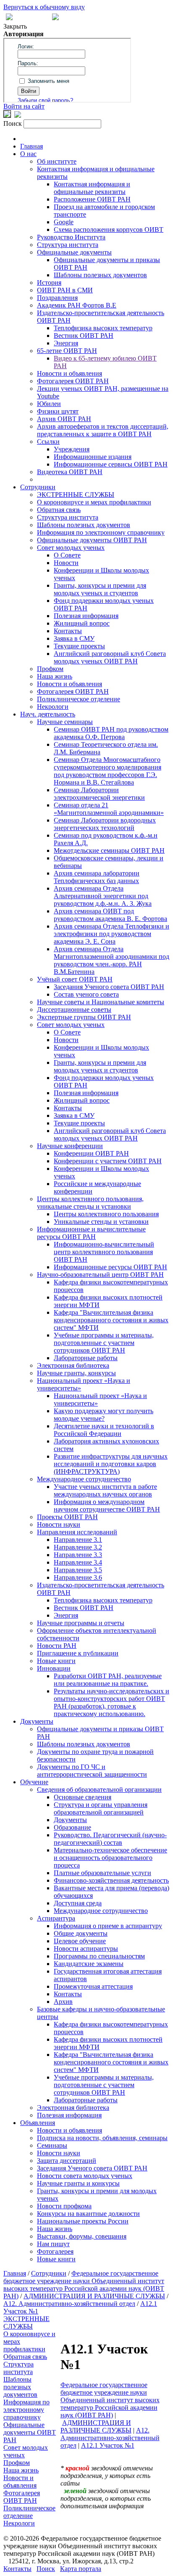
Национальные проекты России (83, 2221)
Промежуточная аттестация (93, 1986)
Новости (66, 563)
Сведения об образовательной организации (99, 1789)
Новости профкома (64, 2206)
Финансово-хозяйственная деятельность (111, 1880)
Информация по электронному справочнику (101, 532)
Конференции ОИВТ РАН (91, 1153)
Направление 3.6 (78, 1577)
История (49, 283)
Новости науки (59, 1524)
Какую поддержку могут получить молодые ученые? (104, 1415)
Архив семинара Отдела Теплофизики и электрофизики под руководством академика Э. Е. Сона (111, 934)
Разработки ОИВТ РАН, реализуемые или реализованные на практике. (108, 1680)
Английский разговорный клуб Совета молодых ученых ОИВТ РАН (110, 657)
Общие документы (81, 1933)
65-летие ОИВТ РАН (67, 351)
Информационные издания (93, 457)
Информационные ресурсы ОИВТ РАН (110, 1267)
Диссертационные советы (74, 1009)
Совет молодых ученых (71, 548)
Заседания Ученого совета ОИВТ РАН (109, 987)
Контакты (68, 631)
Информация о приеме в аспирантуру (108, 1926)
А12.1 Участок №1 (108, 2445)
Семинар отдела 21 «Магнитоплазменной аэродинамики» (109, 809)
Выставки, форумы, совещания (82, 2236)
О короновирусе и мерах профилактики (94, 502)
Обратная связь (59, 510)
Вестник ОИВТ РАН (84, 336)
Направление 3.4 (78, 1562)
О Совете (67, 555)
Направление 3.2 (78, 1547)
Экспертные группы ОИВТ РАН (84, 1017)
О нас (28, 154)
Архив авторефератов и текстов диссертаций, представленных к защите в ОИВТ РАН (103, 430)
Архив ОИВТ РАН (64, 419)
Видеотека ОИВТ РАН (70, 472)
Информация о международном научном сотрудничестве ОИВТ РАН (107, 1506)
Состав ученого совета (86, 994)
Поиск (46, 2569)
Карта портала (81, 2569)
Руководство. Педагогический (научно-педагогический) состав (110, 1839)
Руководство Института (71, 237)
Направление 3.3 (78, 1555)
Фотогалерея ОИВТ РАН (73, 381)
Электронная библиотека (73, 1365)
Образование (72, 1827)
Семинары (52, 2145)
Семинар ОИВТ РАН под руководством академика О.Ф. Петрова (111, 733)
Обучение (34, 1782)
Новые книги (56, 1661)
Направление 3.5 (78, 1570)
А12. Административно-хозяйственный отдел (69, 2304)
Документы (37, 1721)
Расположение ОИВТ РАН (92, 199)
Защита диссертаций (67, 2161)
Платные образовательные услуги (102, 1873)
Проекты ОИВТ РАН (67, 1517)
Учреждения (72, 449)
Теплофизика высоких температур (103, 328)
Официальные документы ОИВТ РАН (92, 540)
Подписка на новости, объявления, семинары (102, 2138)
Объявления (38, 2123)
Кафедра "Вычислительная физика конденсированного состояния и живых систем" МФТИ (111, 1320)
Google (64, 222)
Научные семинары (65, 722)
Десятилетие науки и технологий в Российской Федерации (104, 1430)
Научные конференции (70, 1146)
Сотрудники (38, 487)
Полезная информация (86, 616)
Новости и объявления (69, 373)
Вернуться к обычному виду (44, 7)
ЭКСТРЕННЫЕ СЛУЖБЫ (76, 495)
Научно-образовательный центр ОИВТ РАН (100, 1275)
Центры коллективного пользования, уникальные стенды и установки (90, 1203)
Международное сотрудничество (84, 1479)
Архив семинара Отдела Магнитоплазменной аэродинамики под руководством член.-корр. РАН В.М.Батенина (111, 960)
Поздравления (57, 298)
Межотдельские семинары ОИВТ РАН (109, 850)
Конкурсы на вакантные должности (88, 2214)
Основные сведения (83, 1797)
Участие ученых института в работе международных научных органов (105, 1490)
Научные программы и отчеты (81, 1623)
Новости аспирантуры (86, 1949)
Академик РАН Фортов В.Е (77, 305)
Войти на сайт (24, 106)
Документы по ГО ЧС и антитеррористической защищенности (92, 1771)
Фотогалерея (55, 2251)
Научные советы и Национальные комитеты (101, 1002)
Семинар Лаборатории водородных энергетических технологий (105, 824)
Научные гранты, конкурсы (76, 1373)
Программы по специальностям (99, 1956)
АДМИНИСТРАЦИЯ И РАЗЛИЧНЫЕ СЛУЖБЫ (94, 2296)
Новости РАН (57, 1646)
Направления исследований (77, 1532)
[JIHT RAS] (18, 115)
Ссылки (48, 442)
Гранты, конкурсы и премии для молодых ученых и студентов (100, 589)
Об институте (57, 161)
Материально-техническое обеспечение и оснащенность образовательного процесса (110, 1858)
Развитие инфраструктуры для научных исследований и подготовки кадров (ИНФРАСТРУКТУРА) (111, 1464)
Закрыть (15, 26)
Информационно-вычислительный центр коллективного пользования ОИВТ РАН (104, 1252)
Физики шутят (58, 411)
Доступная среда (78, 1903)
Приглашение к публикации (78, 1653)
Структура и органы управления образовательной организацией (101, 1808)
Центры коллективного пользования (106, 1214)
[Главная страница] (55, 18)
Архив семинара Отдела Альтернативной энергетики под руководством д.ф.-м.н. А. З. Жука (103, 896)
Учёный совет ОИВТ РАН (75, 979)
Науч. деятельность (48, 714)
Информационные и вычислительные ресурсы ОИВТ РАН (91, 1233)
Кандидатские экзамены (89, 1964)
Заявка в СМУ (74, 638)
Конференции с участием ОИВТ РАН (108, 1161)
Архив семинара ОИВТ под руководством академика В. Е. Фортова (110, 915)
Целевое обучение (80, 1941)
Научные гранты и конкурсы (78, 2183)
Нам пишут (53, 2244)
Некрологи (53, 707)
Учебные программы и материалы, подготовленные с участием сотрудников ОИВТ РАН (104, 1343)
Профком (50, 669)
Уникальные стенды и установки (101, 1222)
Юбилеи (49, 404)
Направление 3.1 (78, 1540)
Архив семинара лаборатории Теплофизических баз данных (97, 877)
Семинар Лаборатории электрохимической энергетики (99, 794)
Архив (63, 2002)
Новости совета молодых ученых (85, 2176)
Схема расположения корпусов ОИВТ (109, 229)
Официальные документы (74, 252)
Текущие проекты (79, 646)
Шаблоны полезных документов (100, 275)
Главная (31, 146)
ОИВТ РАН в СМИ (65, 290)
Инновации (54, 1668)
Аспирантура (56, 1918)
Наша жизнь (55, 676)
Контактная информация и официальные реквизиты (92, 188)
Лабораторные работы (86, 1358)
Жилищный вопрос (82, 623)
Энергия (66, 343)
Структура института (68, 245)
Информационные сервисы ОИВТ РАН (111, 464)
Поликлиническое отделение (79, 699)
